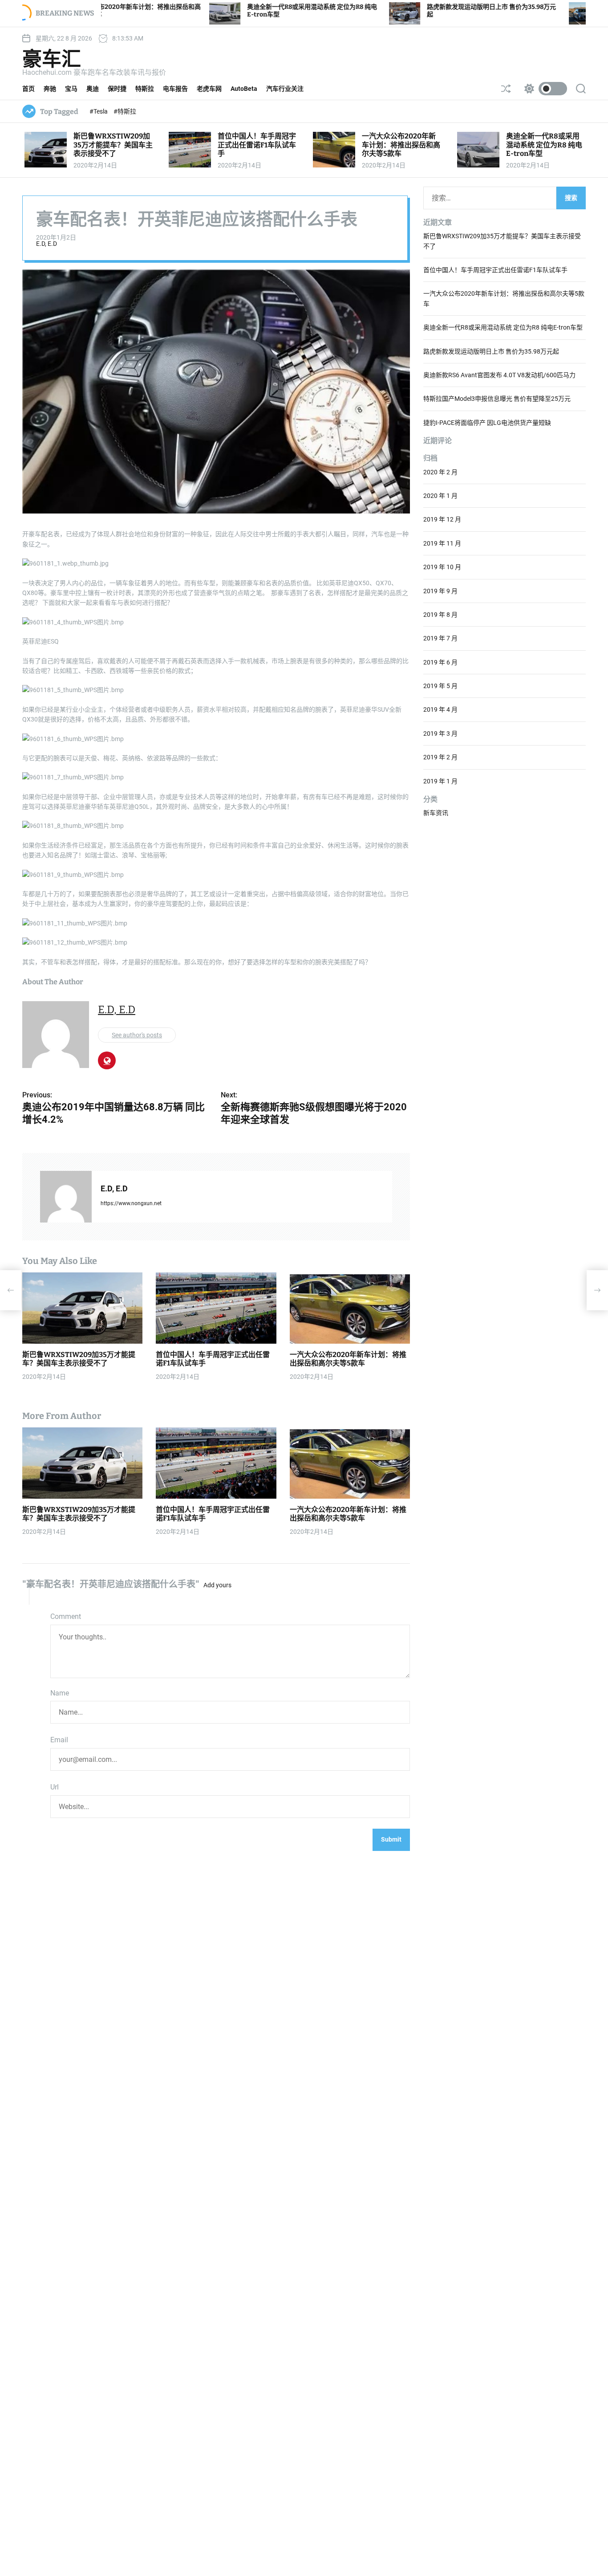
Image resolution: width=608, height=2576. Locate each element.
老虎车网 (209, 89)
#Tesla (99, 111)
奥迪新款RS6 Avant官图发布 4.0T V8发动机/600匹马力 (499, 375)
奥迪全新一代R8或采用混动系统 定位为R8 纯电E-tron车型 (544, 145)
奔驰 (50, 89)
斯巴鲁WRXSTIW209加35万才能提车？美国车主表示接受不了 (113, 145)
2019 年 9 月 (440, 591)
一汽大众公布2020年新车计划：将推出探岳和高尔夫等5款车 (401, 145)
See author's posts (137, 1035)
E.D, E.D (47, 244)
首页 (28, 89)
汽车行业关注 (285, 89)
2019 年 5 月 (440, 686)
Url (55, 1787)
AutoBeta (244, 89)
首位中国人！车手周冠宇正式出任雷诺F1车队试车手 (257, 145)
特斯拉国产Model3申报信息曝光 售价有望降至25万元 (497, 399)
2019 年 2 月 (440, 757)
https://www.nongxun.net (131, 1203)
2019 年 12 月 (442, 519)
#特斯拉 (125, 111)
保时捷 (117, 89)
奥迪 (93, 89)
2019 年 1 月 (440, 781)
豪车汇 (52, 59)
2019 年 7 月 (440, 638)
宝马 (71, 89)
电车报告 (175, 89)
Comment (66, 1616)
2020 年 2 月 (440, 472)
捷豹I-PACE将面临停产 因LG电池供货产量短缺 (487, 423)
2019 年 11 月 (442, 543)
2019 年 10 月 (442, 567)
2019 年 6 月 (440, 662)
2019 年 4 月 (440, 709)
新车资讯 (436, 813)
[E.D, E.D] (66, 1197)
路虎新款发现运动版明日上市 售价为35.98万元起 (491, 351)
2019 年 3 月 (440, 734)
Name (60, 1693)
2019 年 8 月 (440, 615)
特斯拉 (145, 89)
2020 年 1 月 (440, 496)
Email (59, 1740)
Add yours (217, 1585)
